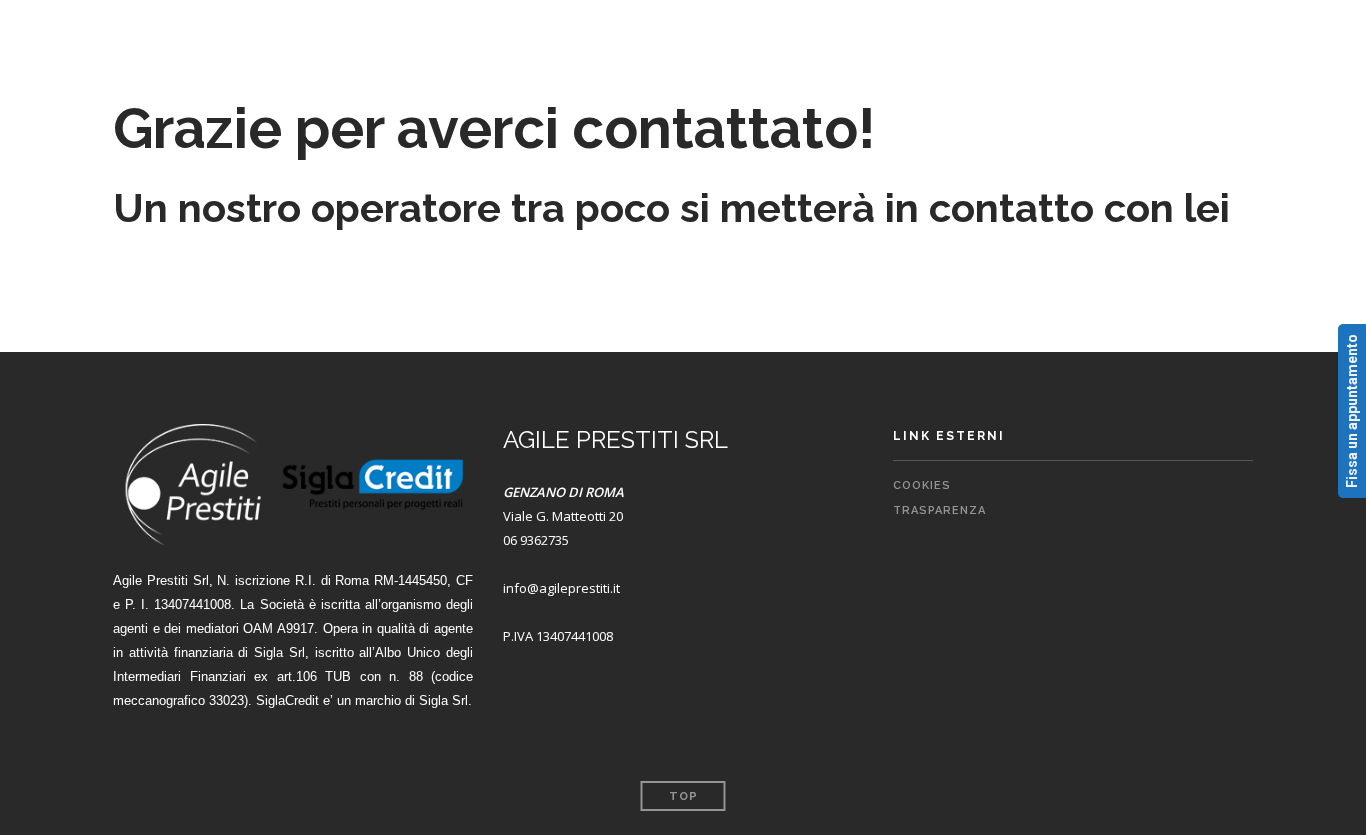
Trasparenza (939, 510)
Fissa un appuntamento (1352, 411)
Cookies (922, 485)
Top (683, 796)
